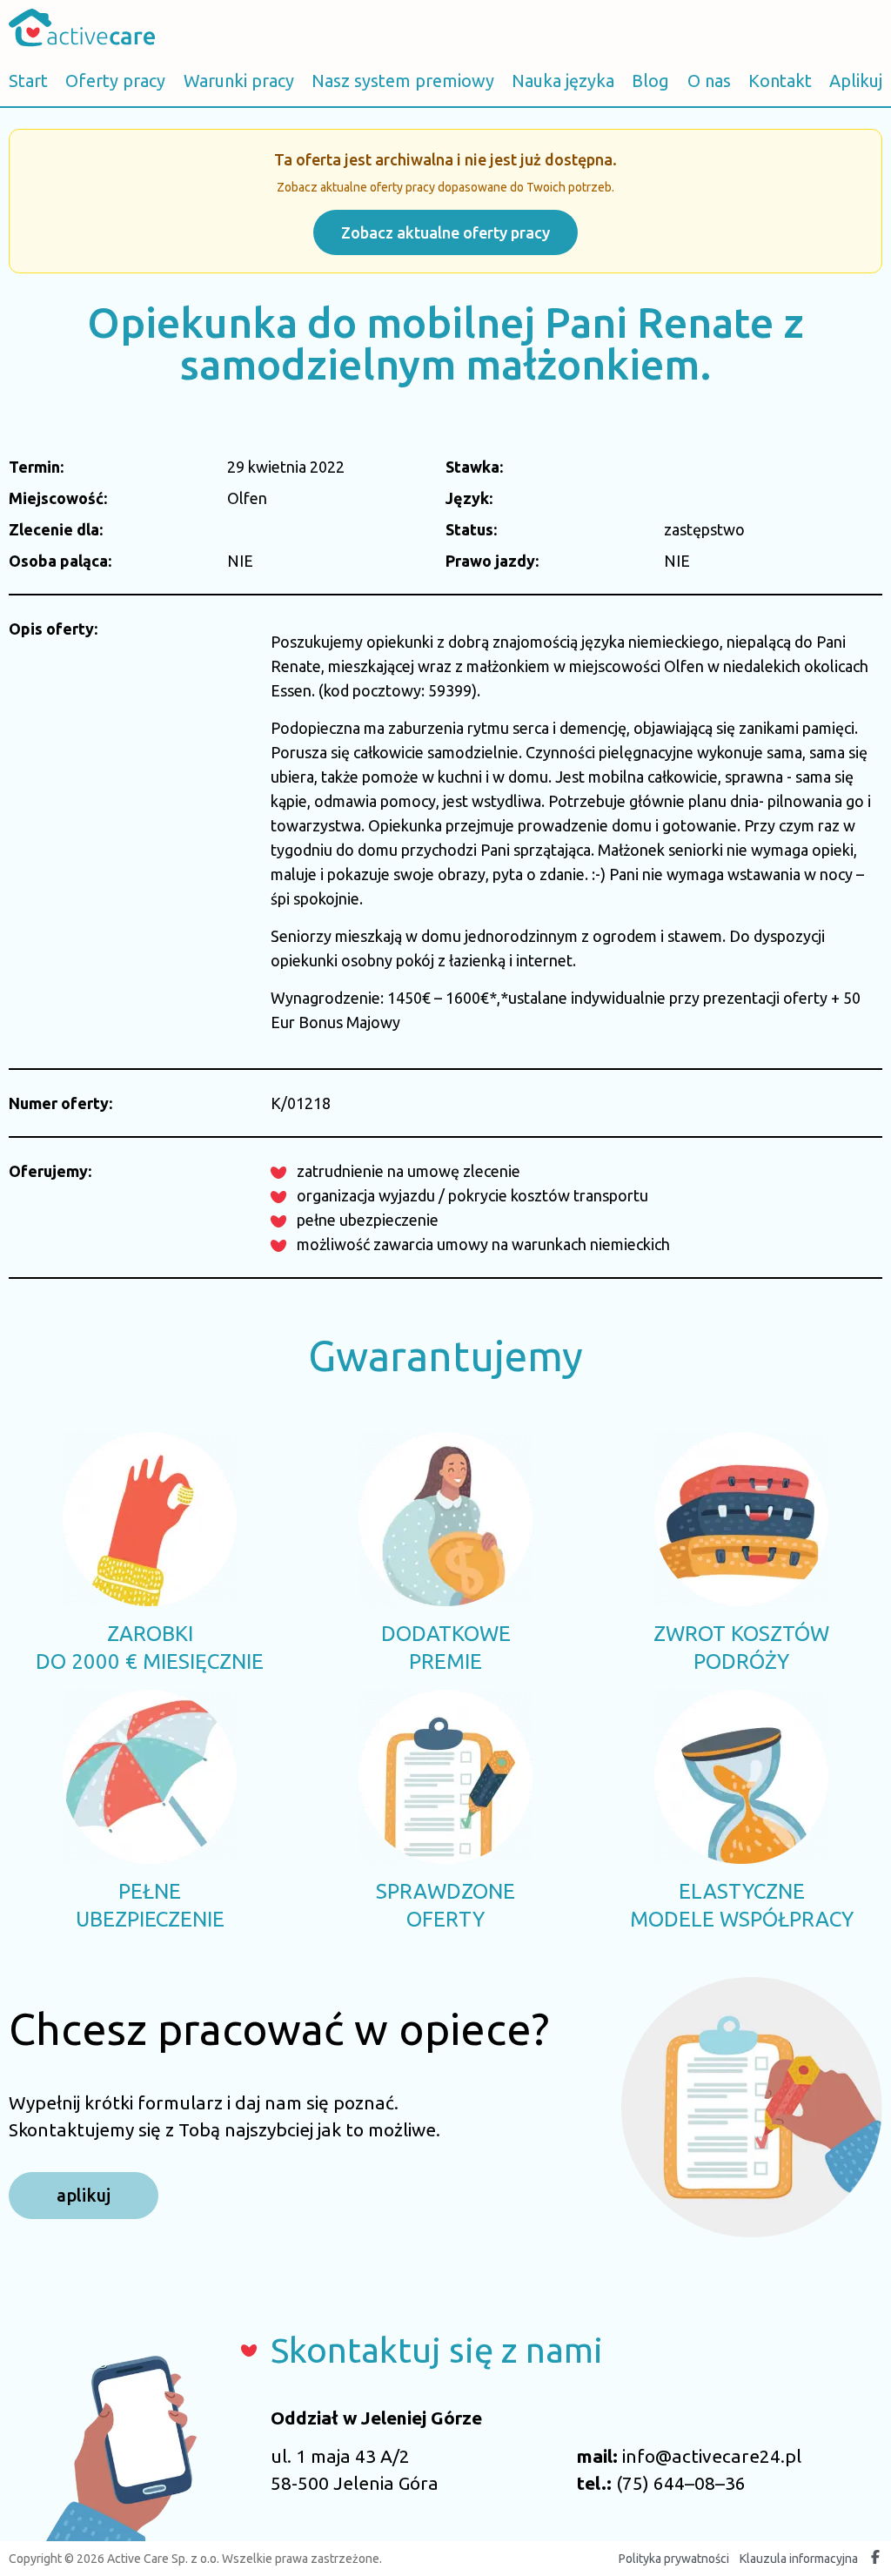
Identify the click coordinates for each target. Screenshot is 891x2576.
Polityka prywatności (674, 2559)
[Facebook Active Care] (875, 2559)
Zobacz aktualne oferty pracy (445, 232)
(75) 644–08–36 (681, 2483)
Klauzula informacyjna (799, 2559)
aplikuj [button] (84, 2195)
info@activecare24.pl (712, 2456)
